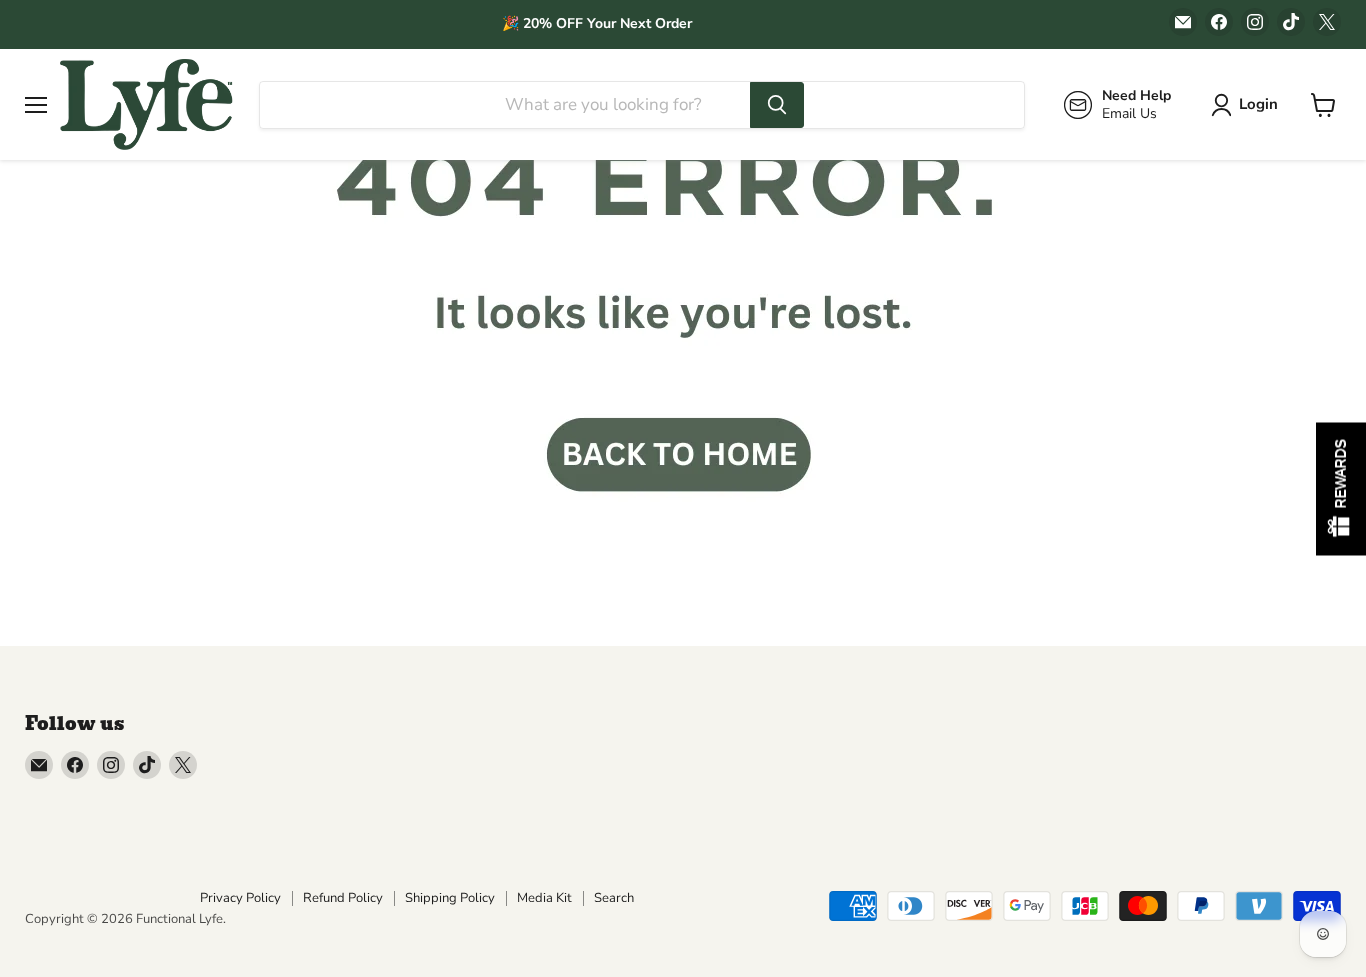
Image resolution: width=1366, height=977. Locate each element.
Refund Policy (343, 898)
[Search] (777, 105)
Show (1341, 488)
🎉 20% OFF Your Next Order (597, 23)
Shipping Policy (450, 898)
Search (614, 898)
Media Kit (544, 898)
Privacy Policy (240, 898)
